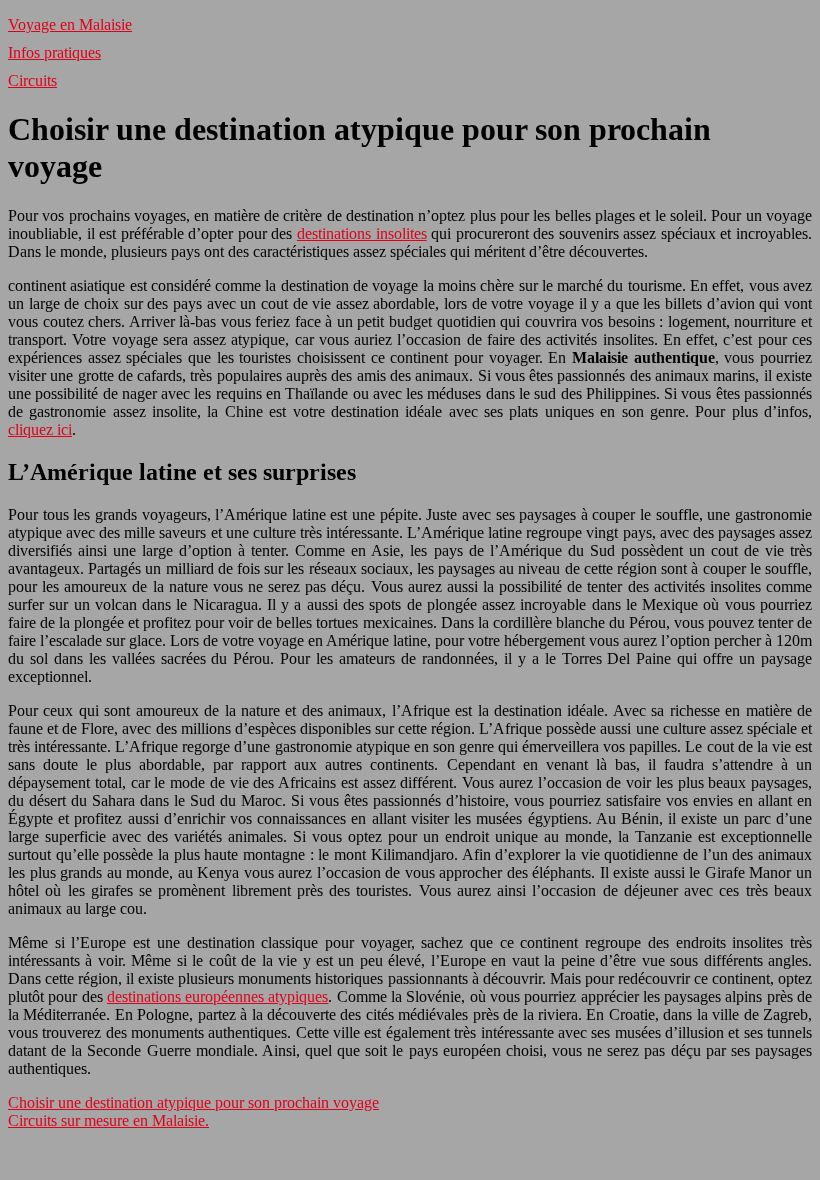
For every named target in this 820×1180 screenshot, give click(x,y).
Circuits (32, 80)
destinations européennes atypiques (218, 996)
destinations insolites (362, 233)
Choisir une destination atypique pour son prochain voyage (193, 1102)
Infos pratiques (54, 52)
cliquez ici (40, 429)
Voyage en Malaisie (70, 24)
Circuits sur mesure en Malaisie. (108, 1120)
